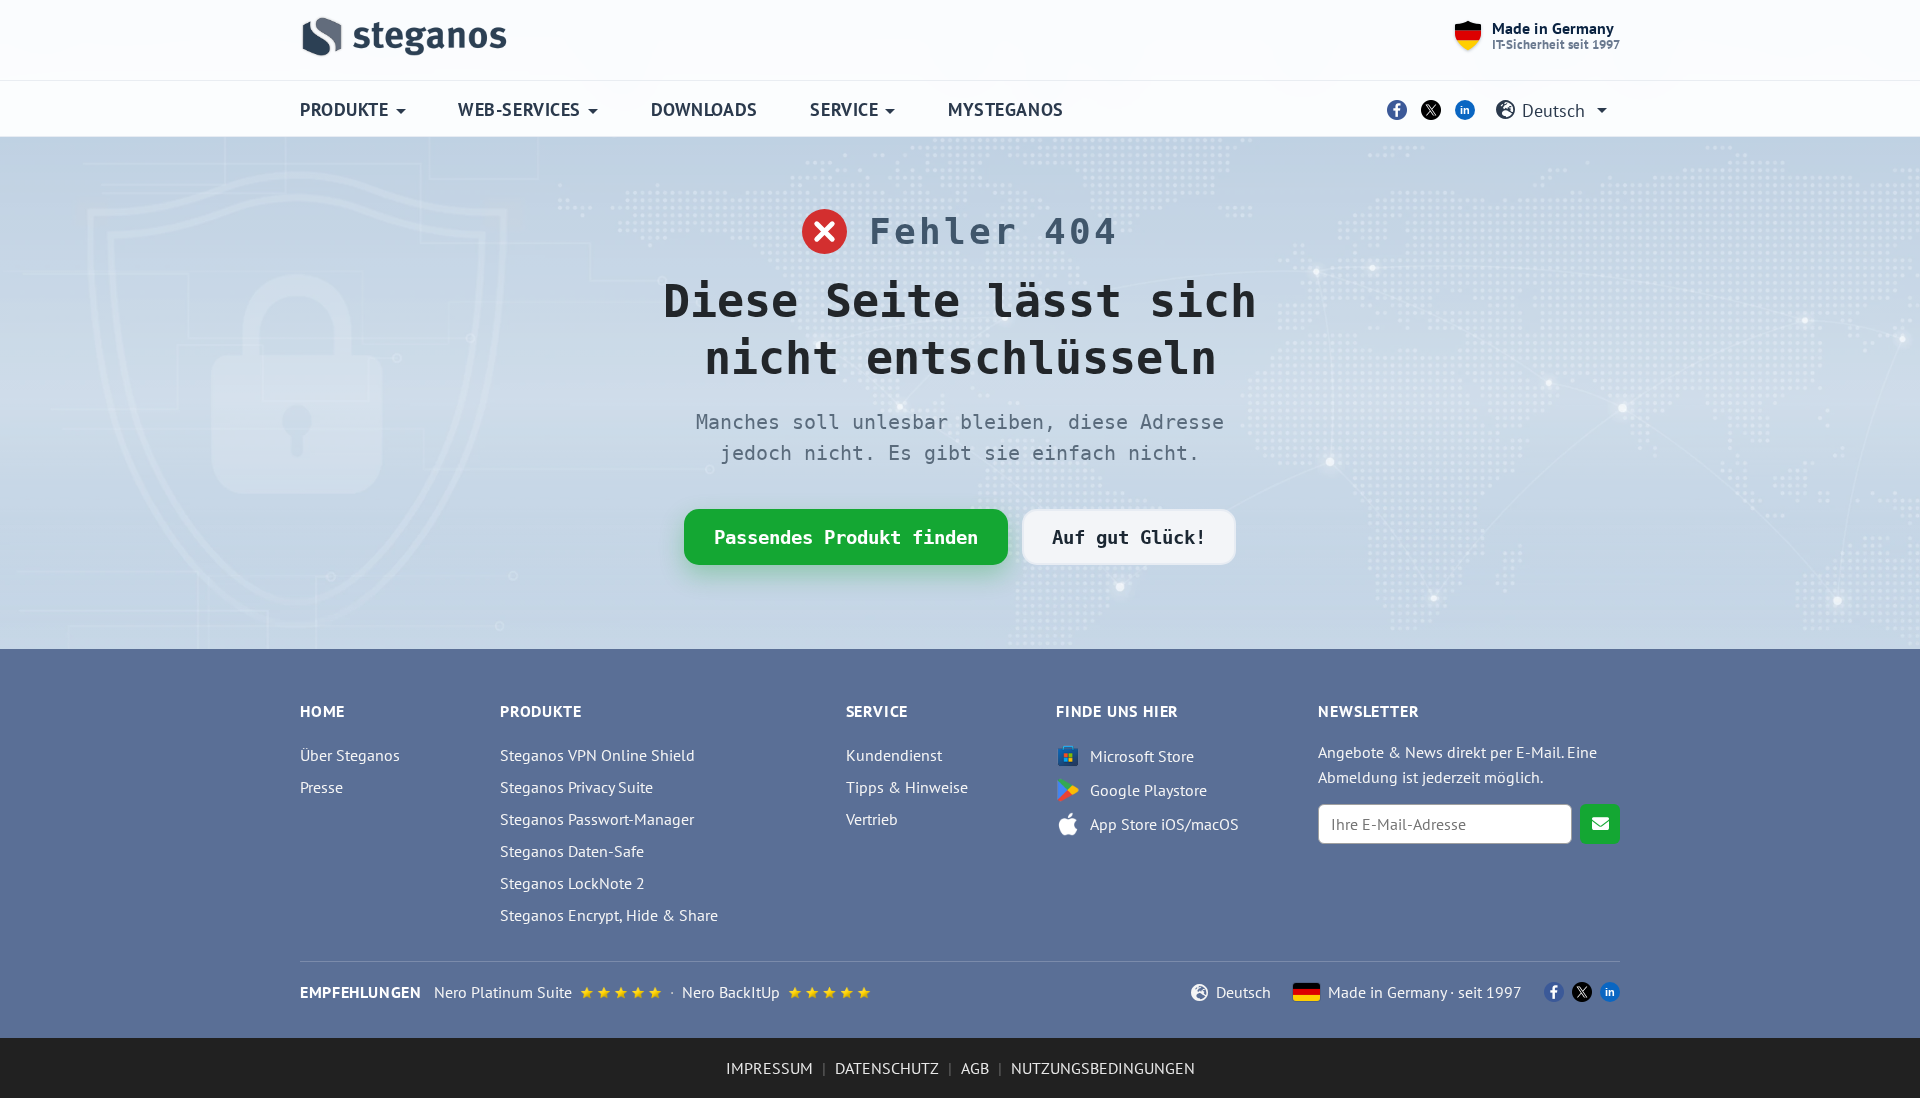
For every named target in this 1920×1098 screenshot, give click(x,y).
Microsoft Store (1142, 756)
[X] (1431, 110)
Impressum (769, 1068)
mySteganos (1005, 109)
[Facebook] (1397, 110)
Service (844, 109)
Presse (321, 787)
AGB (975, 1068)
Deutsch (1553, 110)
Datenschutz (887, 1068)
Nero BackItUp (731, 992)
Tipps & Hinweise (907, 787)
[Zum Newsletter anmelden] (1600, 824)
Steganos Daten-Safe (572, 851)
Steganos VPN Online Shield (597, 755)
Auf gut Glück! (1129, 537)
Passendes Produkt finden (846, 537)
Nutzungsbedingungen (1103, 1068)
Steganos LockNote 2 (572, 883)
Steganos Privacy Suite (576, 787)
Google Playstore (1148, 790)
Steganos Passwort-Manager (597, 819)
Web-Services (519, 109)
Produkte (344, 109)
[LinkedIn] (1465, 110)
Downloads (704, 109)
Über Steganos (350, 755)
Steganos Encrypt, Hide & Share (609, 915)
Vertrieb (872, 819)
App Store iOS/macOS (1164, 824)
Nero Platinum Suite (503, 992)
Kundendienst (894, 755)
